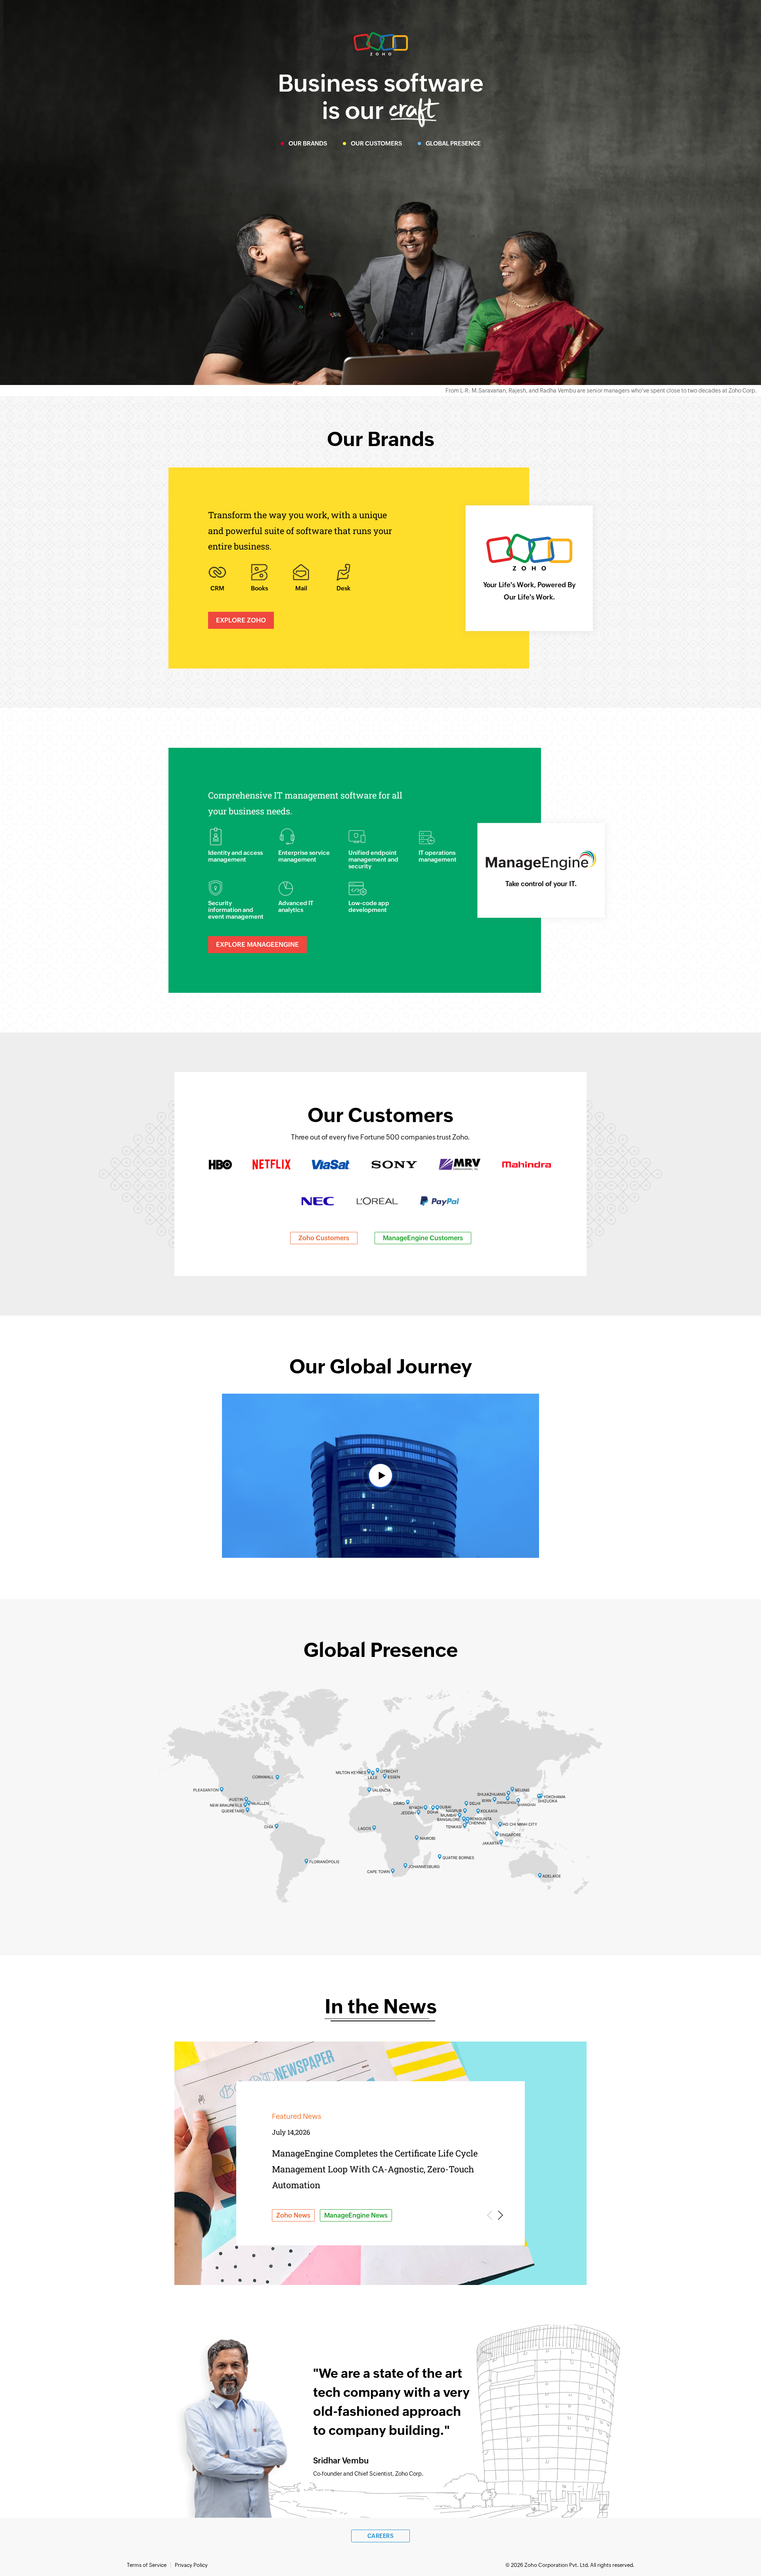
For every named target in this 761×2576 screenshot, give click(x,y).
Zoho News (293, 2215)
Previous (491, 2215)
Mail (301, 588)
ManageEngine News (356, 2215)
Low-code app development (369, 906)
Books (259, 588)
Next (499, 2215)
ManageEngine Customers (423, 1238)
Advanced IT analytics (296, 906)
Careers (381, 2536)
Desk (343, 588)
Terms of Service (147, 2565)
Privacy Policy (191, 2565)
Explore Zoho (241, 620)
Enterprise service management (304, 856)
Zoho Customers (324, 1238)
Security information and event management (236, 910)
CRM (217, 588)
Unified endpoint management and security (373, 859)
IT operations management (438, 856)
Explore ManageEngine (257, 945)
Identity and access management (235, 856)
